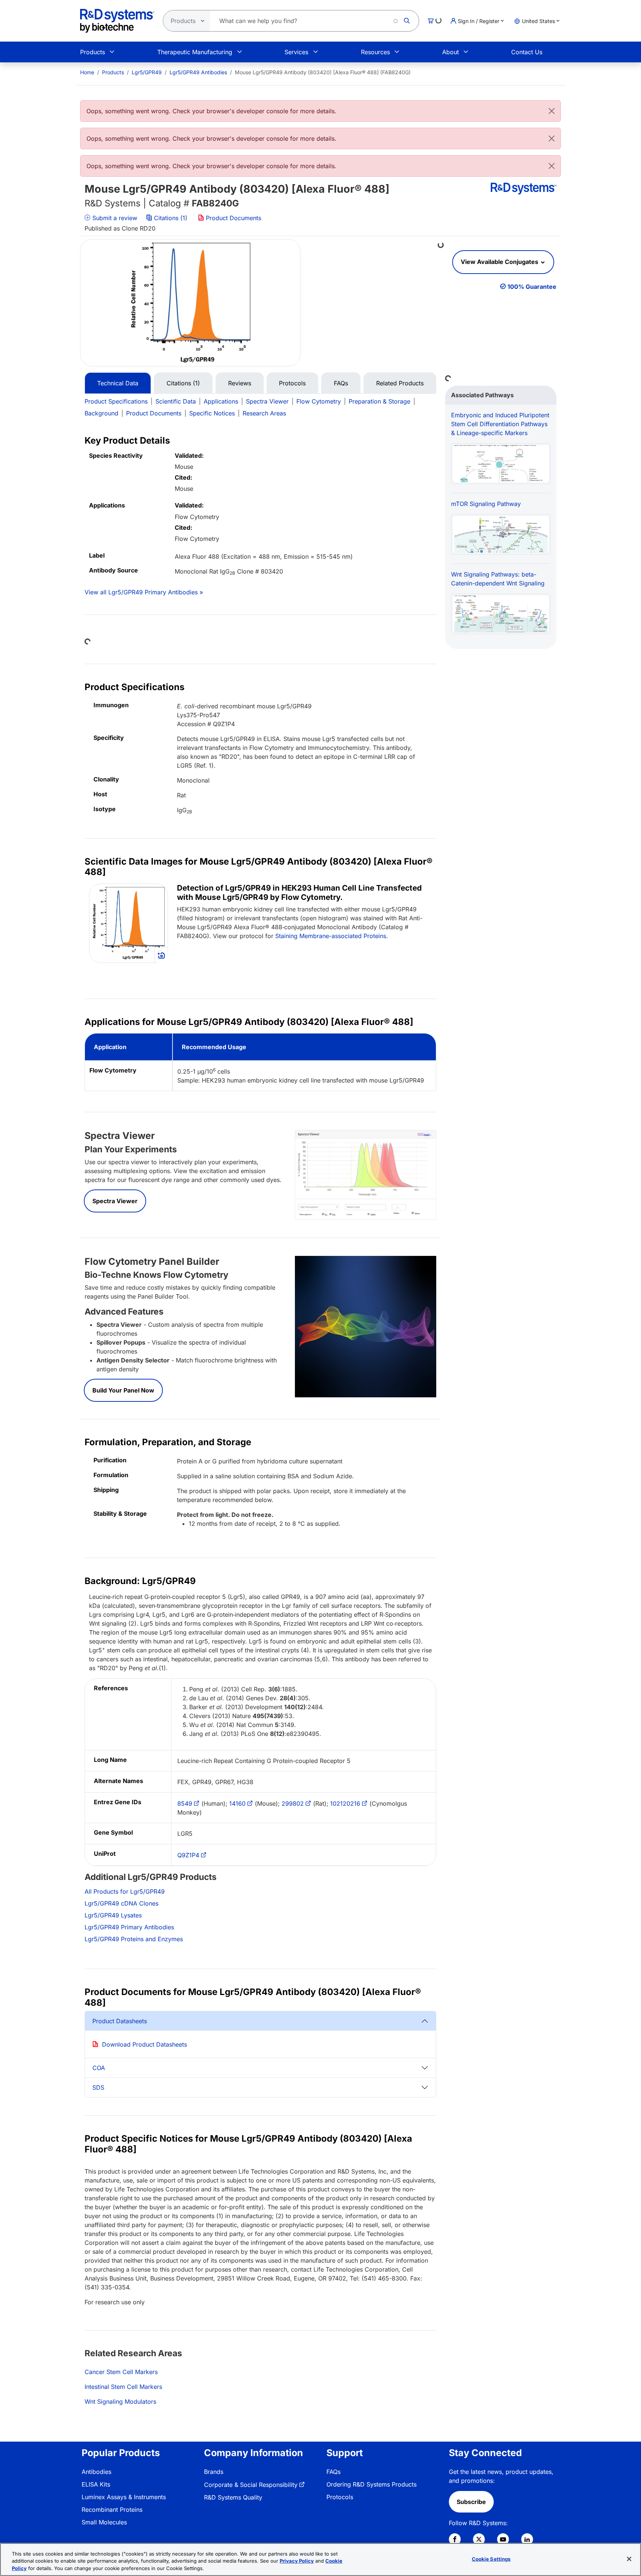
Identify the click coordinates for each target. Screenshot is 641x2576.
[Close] (552, 111)
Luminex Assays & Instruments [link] (124, 2497)
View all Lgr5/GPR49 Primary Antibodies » (144, 592)
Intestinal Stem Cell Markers (123, 2387)
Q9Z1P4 (188, 1855)
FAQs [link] (333, 2472)
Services (296, 52)
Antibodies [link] (96, 2472)
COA (99, 2068)
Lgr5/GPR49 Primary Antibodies (129, 1927)
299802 (293, 1803)
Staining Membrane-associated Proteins (331, 936)
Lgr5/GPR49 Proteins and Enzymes (134, 1939)
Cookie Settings (491, 2559)
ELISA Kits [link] (96, 2484)
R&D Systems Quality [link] (233, 2497)
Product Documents (233, 218)
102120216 (345, 1803)
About (451, 52)
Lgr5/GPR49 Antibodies (198, 72)
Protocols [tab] (292, 383)
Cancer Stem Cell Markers (121, 2372)
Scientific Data (176, 401)
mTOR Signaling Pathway (486, 504)
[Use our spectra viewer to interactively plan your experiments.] (366, 1174)
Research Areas (264, 413)
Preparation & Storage (379, 401)
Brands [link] (214, 2472)
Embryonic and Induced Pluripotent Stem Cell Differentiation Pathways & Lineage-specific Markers (500, 424)
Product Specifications (116, 401)
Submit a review (114, 218)
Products (93, 52)
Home (87, 72)
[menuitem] (87, 72)
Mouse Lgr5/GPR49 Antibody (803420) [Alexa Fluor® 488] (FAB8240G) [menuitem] (323, 72)
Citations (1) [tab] (183, 383)
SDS (98, 2087)
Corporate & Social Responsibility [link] (251, 2485)
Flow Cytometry (319, 401)
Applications (221, 401)
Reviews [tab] (240, 383)
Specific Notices (212, 413)
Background (101, 413)
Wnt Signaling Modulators (120, 2402)
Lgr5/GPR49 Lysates (113, 1915)
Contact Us (527, 52)
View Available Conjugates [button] (500, 262)
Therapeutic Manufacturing (195, 52)
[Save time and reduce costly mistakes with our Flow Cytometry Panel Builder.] (366, 1326)
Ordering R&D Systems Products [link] (372, 2484)
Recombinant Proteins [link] (112, 2510)
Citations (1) (171, 218)
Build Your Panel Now (123, 1390)
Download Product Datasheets (144, 2044)
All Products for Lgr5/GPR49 (125, 1891)
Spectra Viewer (267, 401)
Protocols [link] (340, 2497)
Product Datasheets (120, 2021)
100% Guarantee (532, 287)
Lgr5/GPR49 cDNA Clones (121, 1903)
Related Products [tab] (400, 383)
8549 (185, 1803)
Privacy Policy (297, 2561)
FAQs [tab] (341, 383)
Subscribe (471, 2502)
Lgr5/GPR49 (147, 72)
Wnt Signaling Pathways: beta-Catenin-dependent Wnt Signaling (498, 579)
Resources (375, 52)
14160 (237, 1803)
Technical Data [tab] (118, 383)
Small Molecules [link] (104, 2522)
